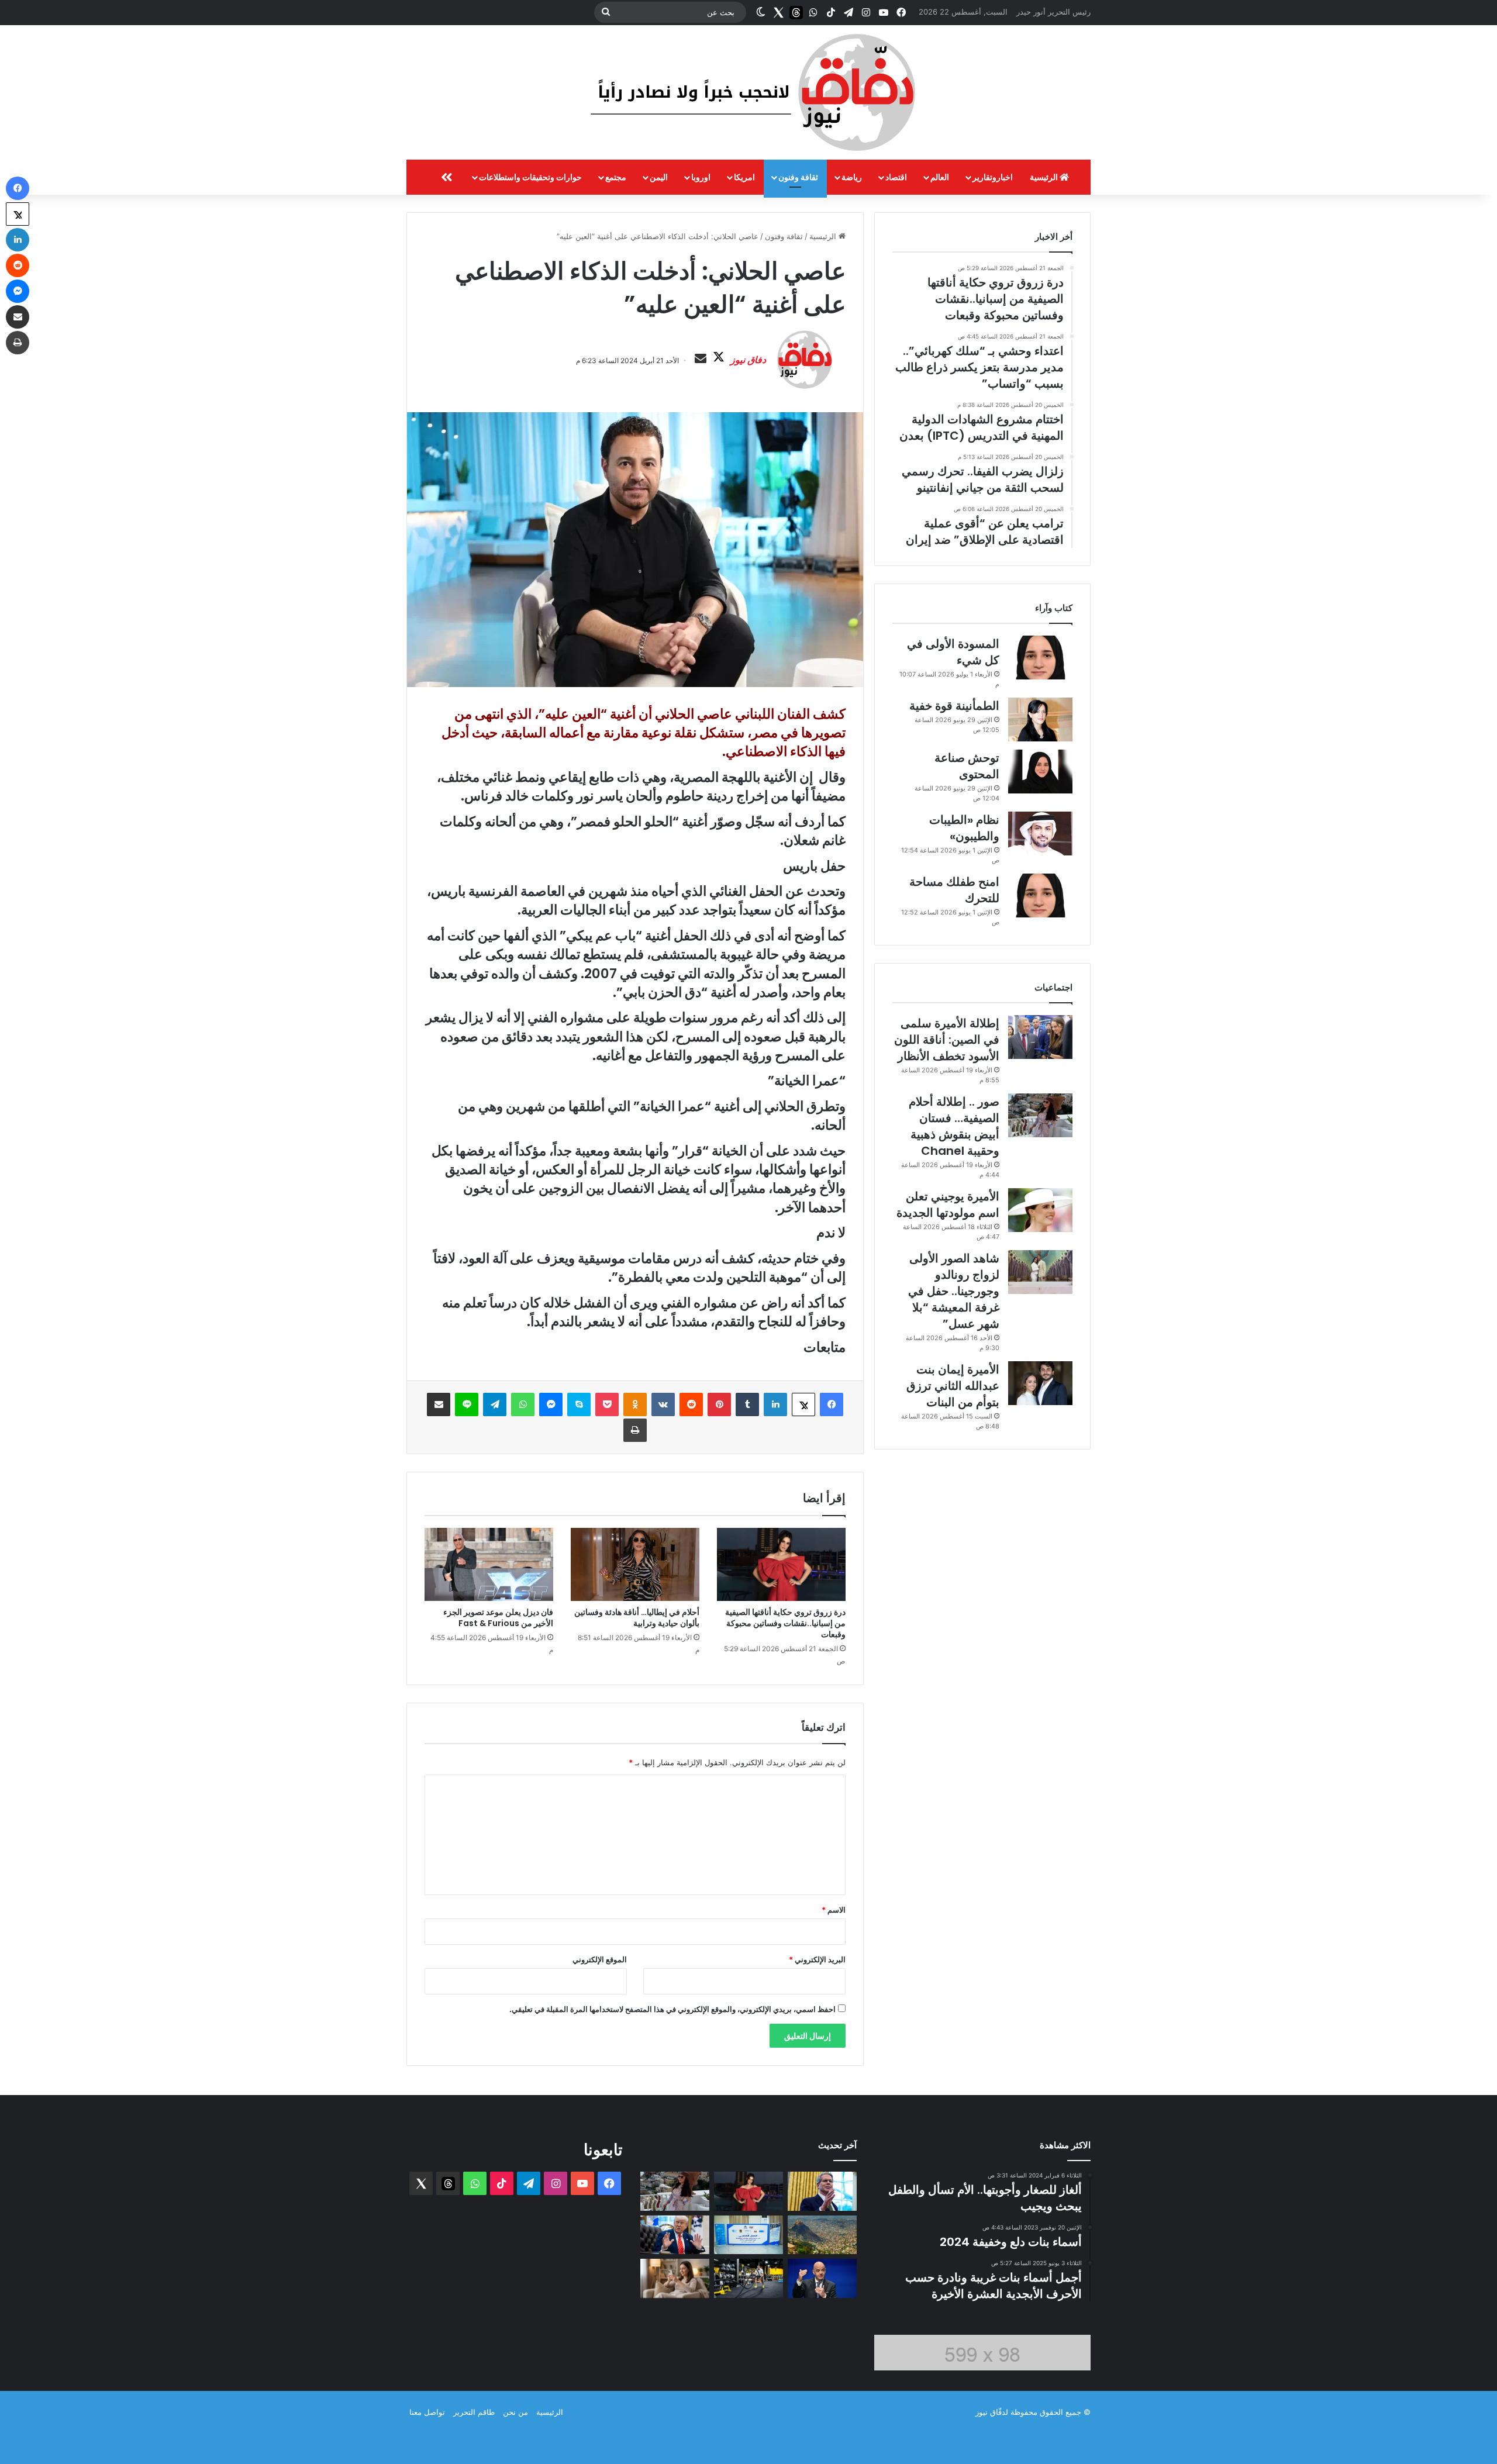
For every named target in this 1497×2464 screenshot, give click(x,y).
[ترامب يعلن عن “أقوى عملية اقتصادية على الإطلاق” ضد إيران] (675, 2235)
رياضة (852, 177)
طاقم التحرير (474, 2412)
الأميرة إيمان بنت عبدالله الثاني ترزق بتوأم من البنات (953, 1386)
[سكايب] (579, 1404)
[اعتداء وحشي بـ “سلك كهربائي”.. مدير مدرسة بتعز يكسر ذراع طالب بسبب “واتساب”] (822, 2235)
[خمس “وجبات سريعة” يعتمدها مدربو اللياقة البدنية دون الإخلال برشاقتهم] (748, 2278)
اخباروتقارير (993, 177)
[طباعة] (635, 1430)
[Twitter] (778, 12)
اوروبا (701, 177)
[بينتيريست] (719, 1404)
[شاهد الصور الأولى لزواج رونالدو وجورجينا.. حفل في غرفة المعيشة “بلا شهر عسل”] (1040, 1272)
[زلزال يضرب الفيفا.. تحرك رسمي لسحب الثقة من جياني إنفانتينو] (822, 2278)
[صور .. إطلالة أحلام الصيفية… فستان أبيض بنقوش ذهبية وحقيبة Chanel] (1040, 1115)
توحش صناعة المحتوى (967, 766)
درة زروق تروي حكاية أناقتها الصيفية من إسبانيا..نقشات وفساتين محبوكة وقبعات (785, 1623)
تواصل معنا (427, 2412)
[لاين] (467, 1404)
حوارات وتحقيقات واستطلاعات (530, 177)
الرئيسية (1045, 177)
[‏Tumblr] (747, 1404)
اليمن (659, 177)
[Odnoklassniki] (635, 1404)
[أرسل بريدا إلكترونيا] (701, 359)
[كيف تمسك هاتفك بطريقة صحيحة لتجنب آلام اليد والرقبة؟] (675, 2278)
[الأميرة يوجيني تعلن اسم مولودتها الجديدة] (1040, 1210)
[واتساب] (523, 1404)
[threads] (796, 12)
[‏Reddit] (691, 1404)
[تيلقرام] (495, 1404)
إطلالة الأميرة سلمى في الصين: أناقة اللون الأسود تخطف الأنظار (947, 1040)
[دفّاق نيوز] (748, 92)
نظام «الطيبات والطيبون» (964, 828)
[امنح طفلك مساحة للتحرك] (1040, 895)
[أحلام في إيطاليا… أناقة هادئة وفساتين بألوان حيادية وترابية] (635, 1564)
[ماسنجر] (551, 1404)
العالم (940, 177)
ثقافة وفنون (798, 177)
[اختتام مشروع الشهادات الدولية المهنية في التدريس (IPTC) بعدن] (748, 2235)
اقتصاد (896, 177)
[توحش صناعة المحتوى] (1040, 772)
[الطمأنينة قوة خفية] (1040, 719)
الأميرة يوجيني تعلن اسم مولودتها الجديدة (948, 1205)
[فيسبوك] (832, 1404)
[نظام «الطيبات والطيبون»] (1040, 834)
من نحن (515, 2412)
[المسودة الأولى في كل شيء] (1040, 658)
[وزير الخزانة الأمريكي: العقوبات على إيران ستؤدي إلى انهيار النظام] (822, 2191)
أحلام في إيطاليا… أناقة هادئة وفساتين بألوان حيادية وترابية (637, 1618)
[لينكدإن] (775, 1404)
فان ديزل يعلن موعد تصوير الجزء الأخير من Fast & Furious (498, 1618)
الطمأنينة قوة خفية (954, 706)
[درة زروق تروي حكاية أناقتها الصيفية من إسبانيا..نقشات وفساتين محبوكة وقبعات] (781, 1564)
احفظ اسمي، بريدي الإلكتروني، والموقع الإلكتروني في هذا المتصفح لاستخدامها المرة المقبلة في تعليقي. (672, 2009)
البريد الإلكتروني (817, 1959)
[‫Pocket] (607, 1404)
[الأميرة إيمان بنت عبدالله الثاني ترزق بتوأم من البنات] (1040, 1383)
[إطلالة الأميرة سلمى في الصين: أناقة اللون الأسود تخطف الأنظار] (1040, 1037)
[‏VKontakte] (663, 1404)
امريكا (744, 177)
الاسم (834, 1910)
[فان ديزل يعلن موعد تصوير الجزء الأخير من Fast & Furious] (489, 1564)
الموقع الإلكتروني (600, 1959)
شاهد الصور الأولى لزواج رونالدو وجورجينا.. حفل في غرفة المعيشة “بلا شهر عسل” (954, 1291)
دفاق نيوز (748, 360)
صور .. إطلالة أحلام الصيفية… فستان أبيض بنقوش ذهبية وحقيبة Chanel (954, 1126)
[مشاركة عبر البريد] (439, 1404)
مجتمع (616, 177)
